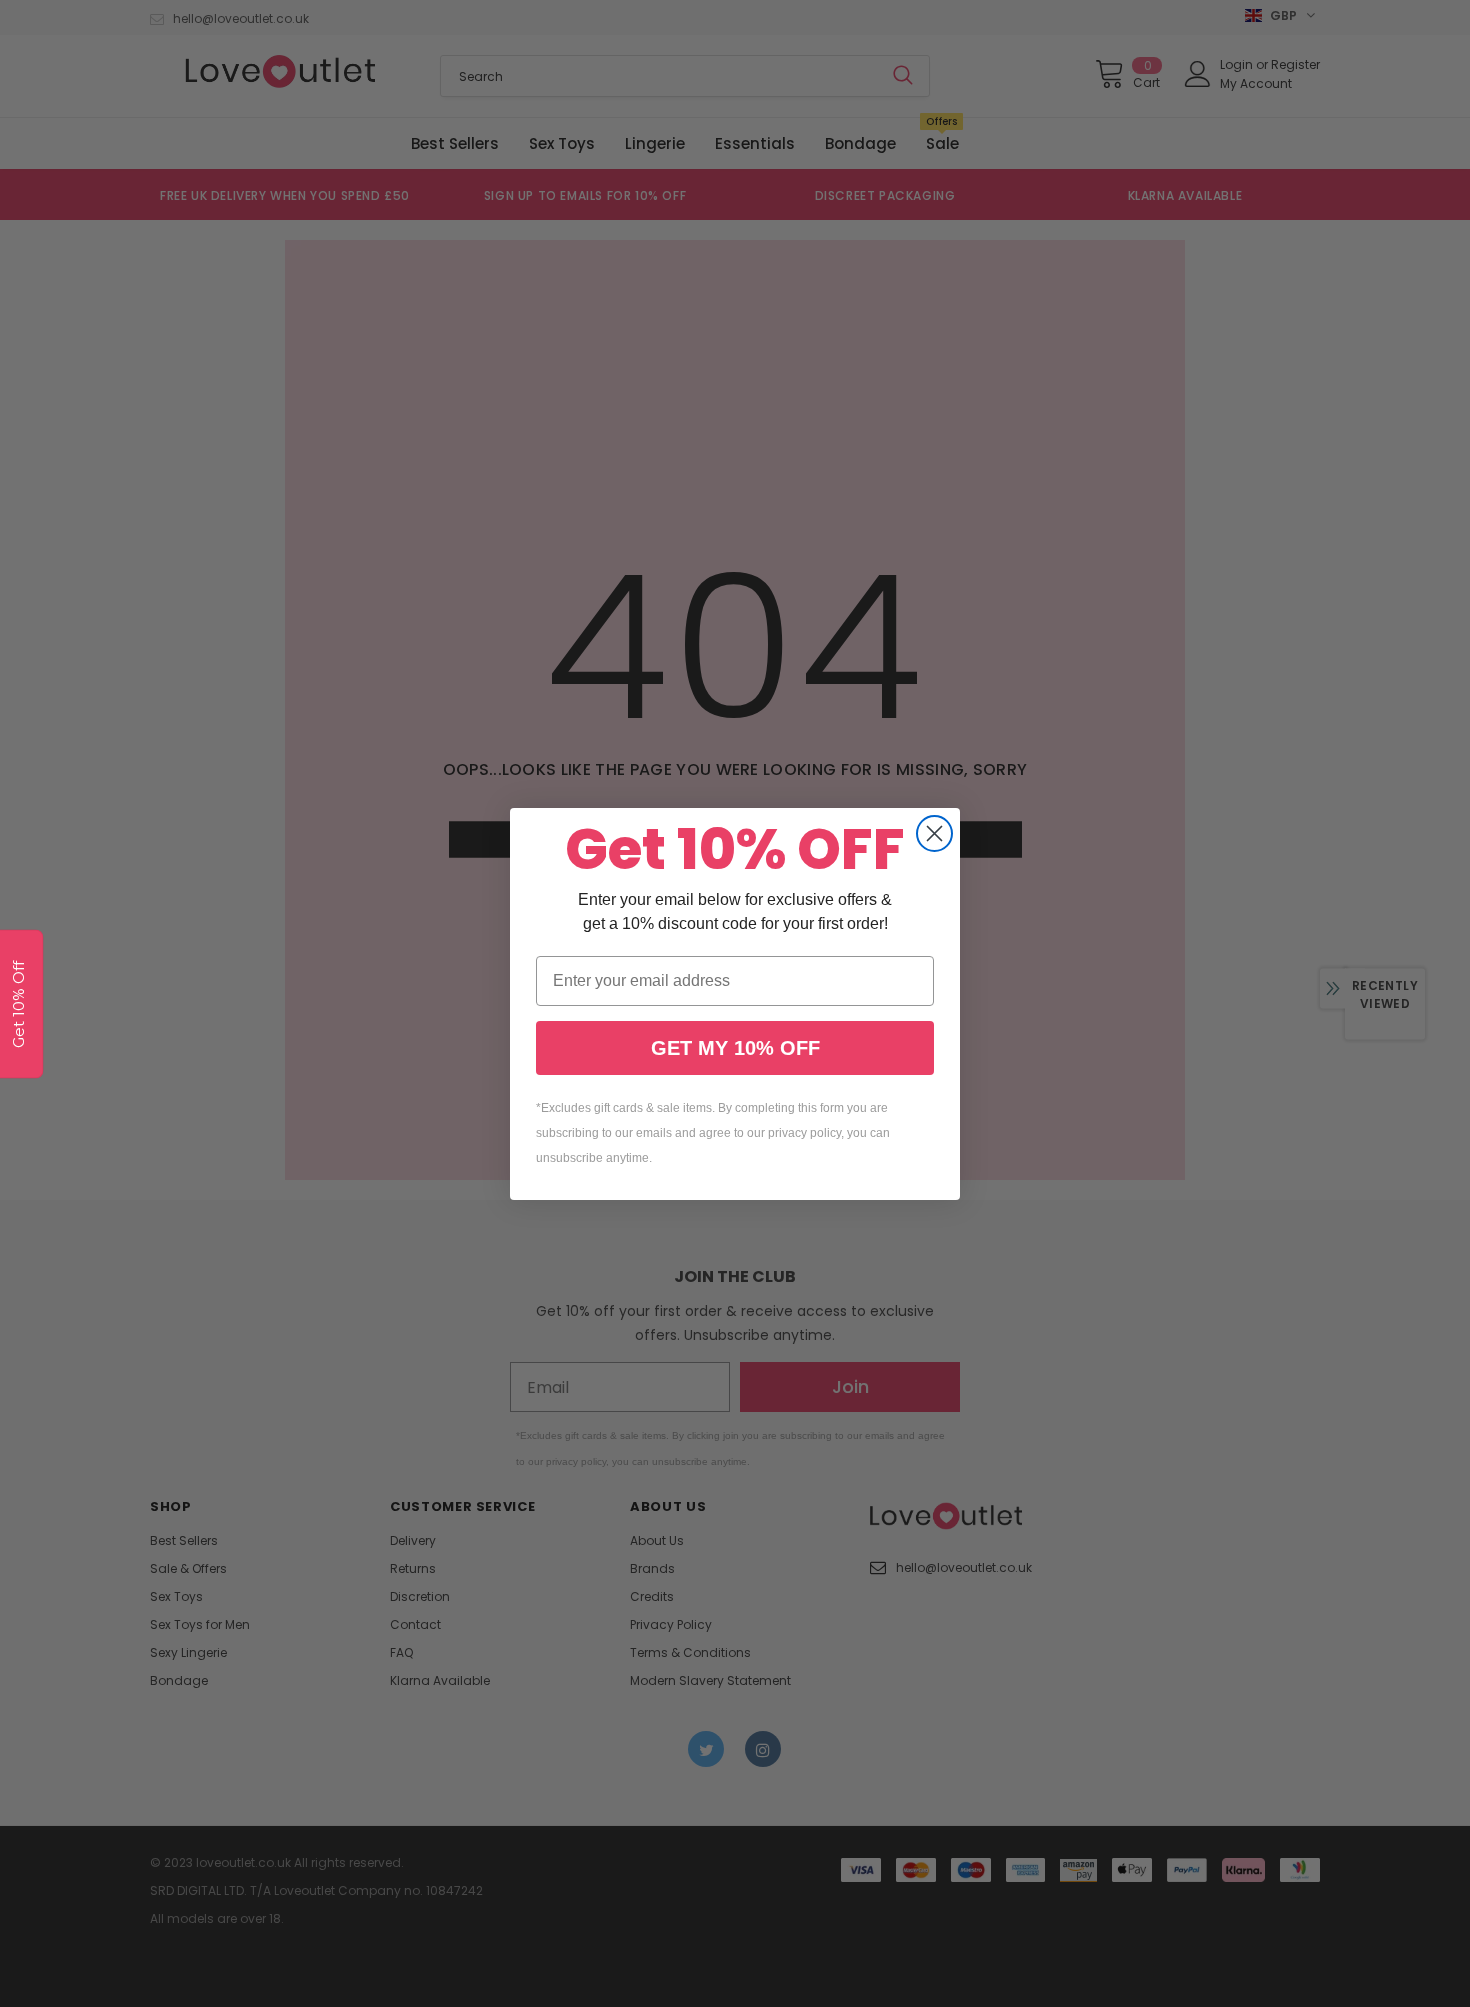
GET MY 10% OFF (735, 1048)
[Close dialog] (934, 833)
